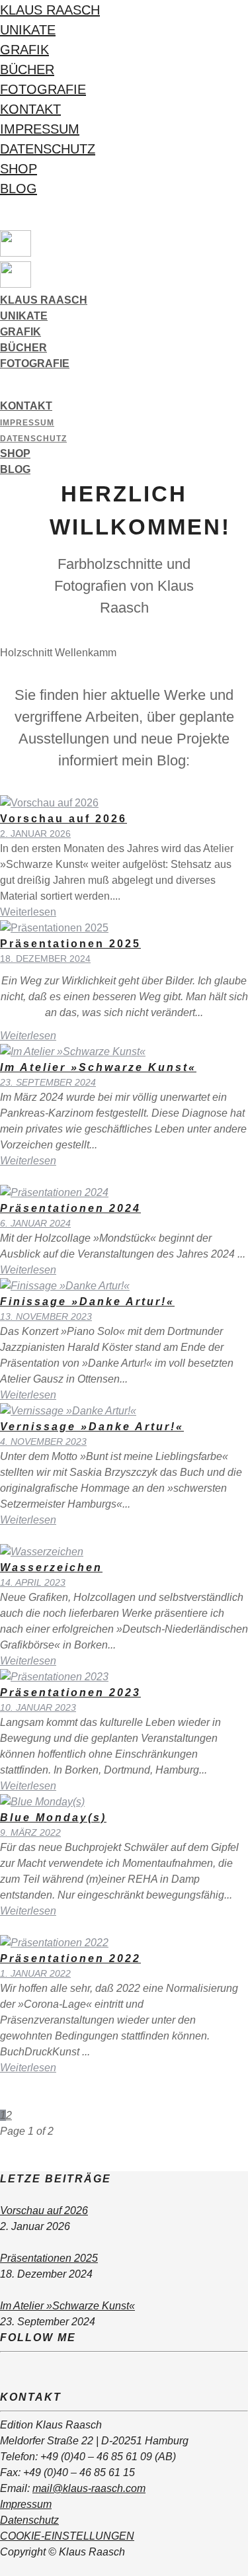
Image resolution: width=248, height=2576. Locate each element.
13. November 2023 (46, 1316)
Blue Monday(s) (53, 1818)
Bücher (27, 69)
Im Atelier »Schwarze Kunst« (98, 1067)
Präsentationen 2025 (70, 944)
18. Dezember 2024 (45, 959)
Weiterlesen (28, 912)
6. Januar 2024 (35, 1223)
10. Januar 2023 (38, 1707)
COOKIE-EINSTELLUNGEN (67, 2536)
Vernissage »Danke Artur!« (92, 1427)
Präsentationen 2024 (70, 1208)
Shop (19, 169)
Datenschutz (48, 149)
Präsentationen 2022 (70, 1958)
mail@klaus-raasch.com (89, 2488)
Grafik (24, 50)
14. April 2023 (33, 1582)
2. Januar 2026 (35, 834)
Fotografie (43, 89)
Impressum (40, 129)
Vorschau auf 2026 (63, 819)
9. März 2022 (30, 1832)
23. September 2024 (48, 1082)
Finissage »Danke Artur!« (87, 1302)
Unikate (28, 30)
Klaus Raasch (50, 10)
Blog (19, 189)
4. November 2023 (43, 1441)
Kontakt (30, 109)
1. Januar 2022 (35, 1973)
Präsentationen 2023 (70, 1693)
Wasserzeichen (51, 1567)
